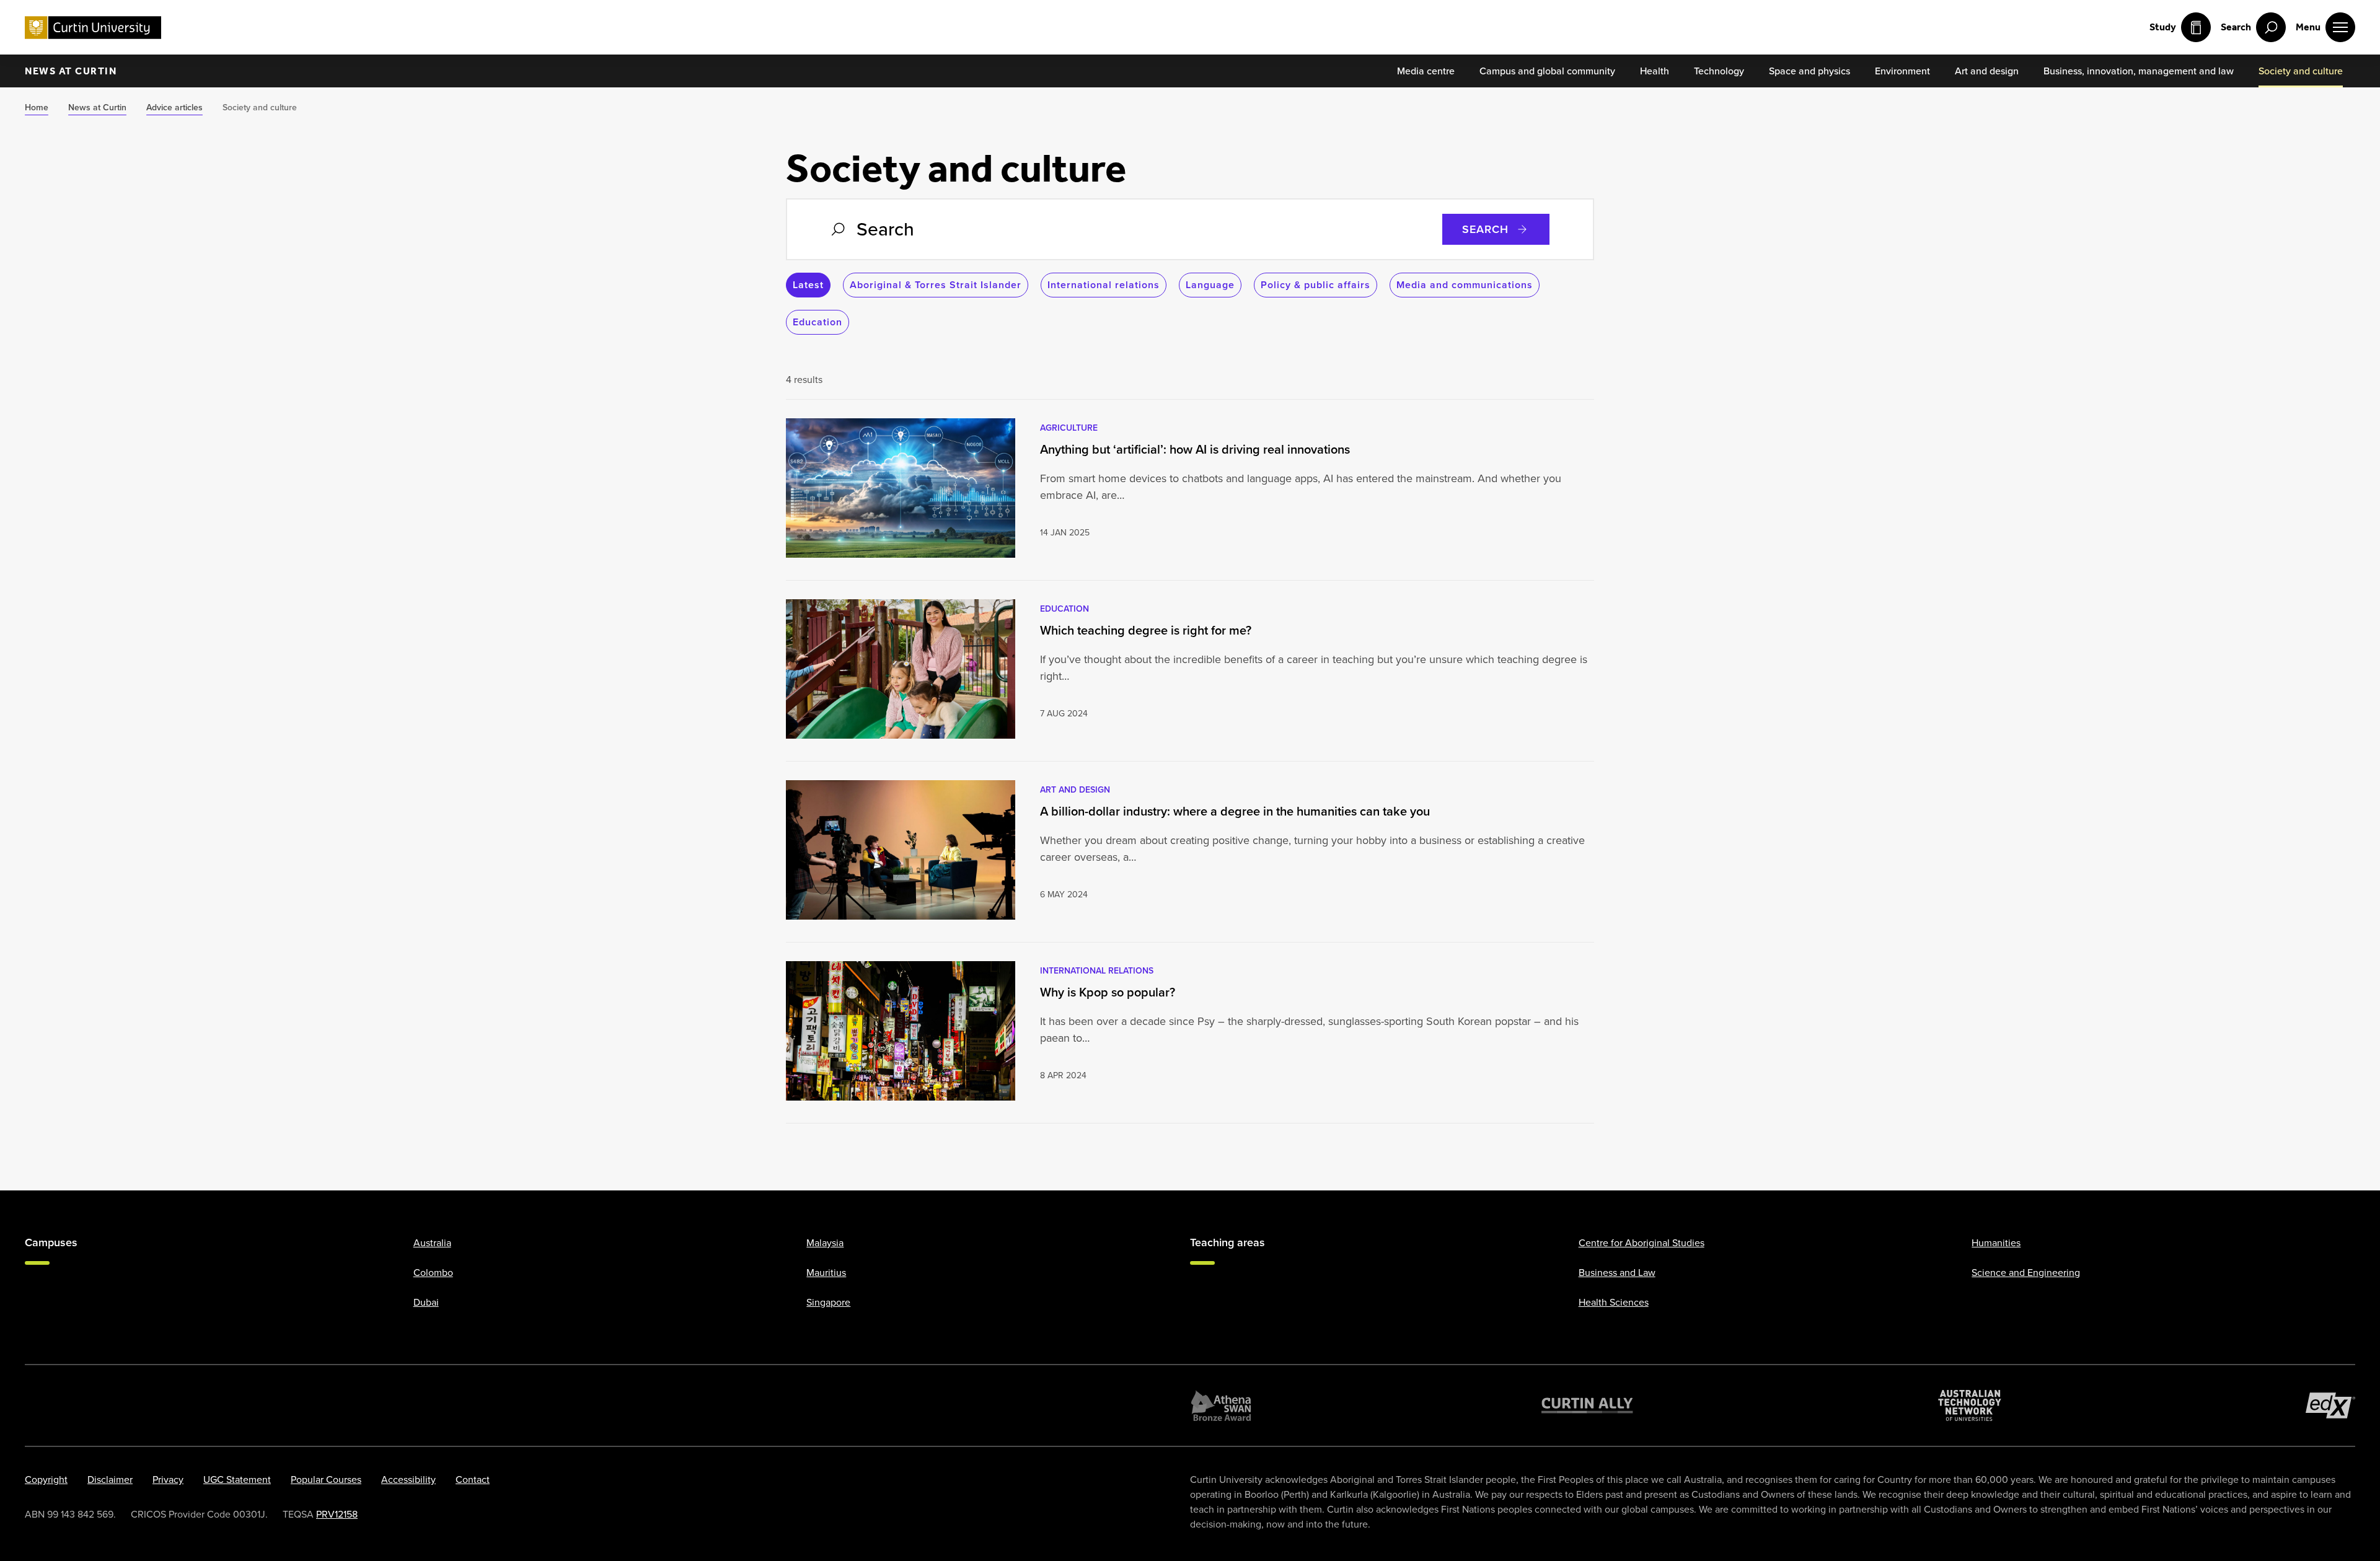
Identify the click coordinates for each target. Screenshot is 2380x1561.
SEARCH (1485, 229)
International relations (1104, 285)
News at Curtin (71, 71)
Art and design (1075, 789)
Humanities (1996, 1242)
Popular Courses (326, 1479)
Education (818, 322)
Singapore (828, 1302)
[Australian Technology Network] (1970, 1405)
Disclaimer (110, 1479)
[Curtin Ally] (1587, 1405)
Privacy (168, 1479)
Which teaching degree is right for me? (1146, 630)
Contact (473, 1479)
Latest (808, 285)
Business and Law (1617, 1272)
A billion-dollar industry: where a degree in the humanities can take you (1236, 811)
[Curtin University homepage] (93, 28)
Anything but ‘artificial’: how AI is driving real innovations (1195, 449)
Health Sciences (1614, 1302)
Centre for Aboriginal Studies (1642, 1242)
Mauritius (826, 1272)
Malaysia (825, 1242)
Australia (432, 1242)
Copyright (46, 1479)
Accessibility (408, 1479)
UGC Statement (237, 1479)
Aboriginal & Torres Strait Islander (936, 285)
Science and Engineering (2026, 1272)
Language (1210, 285)
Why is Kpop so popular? (1108, 992)
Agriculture (1069, 428)
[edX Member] (2330, 1405)
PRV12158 (337, 1514)
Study (2163, 27)
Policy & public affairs (1316, 285)
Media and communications (1465, 285)
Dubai (426, 1302)
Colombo (433, 1272)
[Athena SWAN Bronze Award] (1221, 1405)
